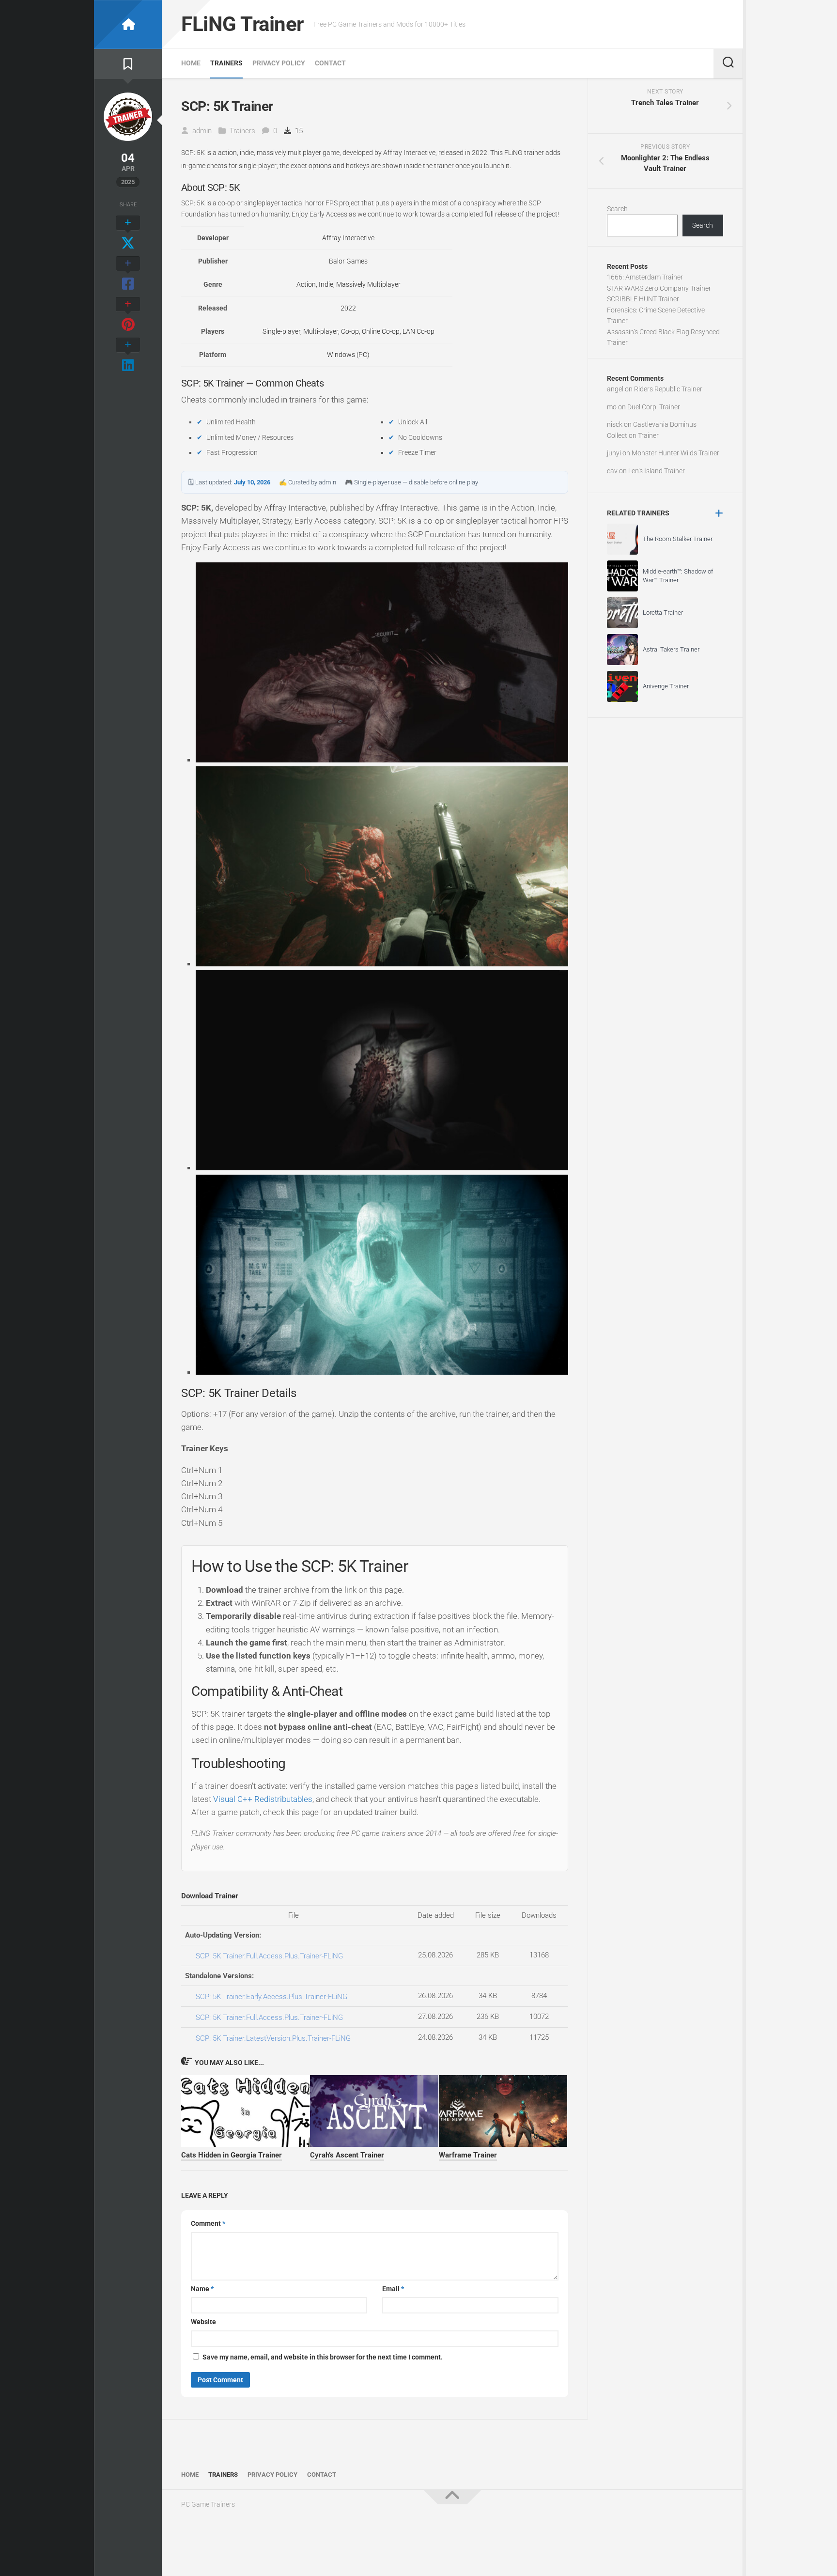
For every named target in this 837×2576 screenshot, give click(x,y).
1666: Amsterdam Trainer (645, 277)
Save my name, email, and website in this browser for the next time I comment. (323, 2357)
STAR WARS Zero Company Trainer (659, 288)
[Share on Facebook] (128, 274)
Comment (208, 2223)
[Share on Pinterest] (128, 315)
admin (202, 131)
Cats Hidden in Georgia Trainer (232, 2155)
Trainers (226, 63)
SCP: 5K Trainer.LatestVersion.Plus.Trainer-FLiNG (273, 2038)
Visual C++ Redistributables (263, 1799)
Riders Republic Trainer (668, 389)
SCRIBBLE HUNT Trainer (643, 299)
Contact (330, 63)
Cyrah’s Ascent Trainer (347, 2155)
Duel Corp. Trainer (654, 407)
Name (202, 2289)
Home (191, 63)
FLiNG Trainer (242, 24)
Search (617, 209)
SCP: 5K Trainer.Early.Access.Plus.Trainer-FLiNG (271, 1997)
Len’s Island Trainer (657, 471)
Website (203, 2322)
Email (393, 2289)
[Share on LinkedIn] (128, 356)
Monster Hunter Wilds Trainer (675, 453)
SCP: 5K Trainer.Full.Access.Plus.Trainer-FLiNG (269, 1956)
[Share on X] (128, 233)
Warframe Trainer (468, 2155)
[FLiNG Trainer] (128, 24)
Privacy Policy (279, 63)
